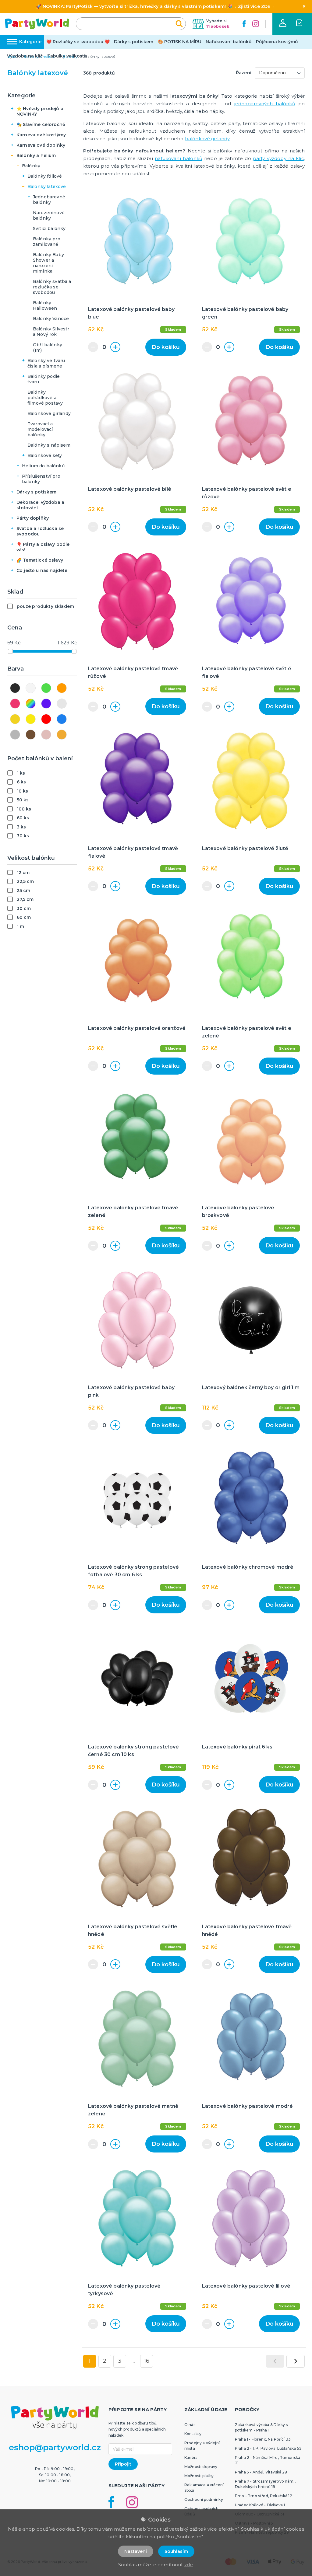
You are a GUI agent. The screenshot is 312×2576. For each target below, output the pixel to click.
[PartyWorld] (37, 24)
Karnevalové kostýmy (41, 135)
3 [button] (120, 2361)
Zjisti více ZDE (254, 6)
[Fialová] (46, 704)
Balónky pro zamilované (47, 242)
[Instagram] (256, 24)
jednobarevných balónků (265, 104)
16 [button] (147, 2361)
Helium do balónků (43, 466)
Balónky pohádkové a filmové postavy (45, 398)
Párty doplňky (33, 518)
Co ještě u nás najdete (42, 570)
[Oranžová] (62, 688)
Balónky (31, 166)
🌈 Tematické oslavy (40, 560)
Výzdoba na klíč (25, 56)
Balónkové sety (45, 455)
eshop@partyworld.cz (55, 2447)
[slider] (10, 651)
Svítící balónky (49, 228)
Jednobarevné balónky (49, 200)
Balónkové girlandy (49, 413)
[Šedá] (15, 735)
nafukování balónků (179, 158)
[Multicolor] (31, 704)
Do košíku (166, 347)
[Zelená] (46, 688)
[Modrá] (62, 719)
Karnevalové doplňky (41, 145)
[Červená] (46, 719)
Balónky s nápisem (49, 445)
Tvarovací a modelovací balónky (40, 429)
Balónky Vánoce (51, 319)
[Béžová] (62, 735)
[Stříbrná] (62, 704)
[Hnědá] (31, 735)
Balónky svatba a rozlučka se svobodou (52, 287)
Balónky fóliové (45, 176)
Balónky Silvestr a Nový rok (51, 332)
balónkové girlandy (207, 139)
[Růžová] (15, 704)
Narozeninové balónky (49, 215)
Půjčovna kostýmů (277, 42)
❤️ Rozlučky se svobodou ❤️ (78, 42)
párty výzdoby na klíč (278, 158)
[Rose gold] (46, 735)
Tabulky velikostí (66, 56)
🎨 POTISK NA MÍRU (180, 42)
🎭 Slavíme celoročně (41, 124)
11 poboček (218, 26)
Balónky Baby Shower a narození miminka (48, 263)
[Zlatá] (15, 719)
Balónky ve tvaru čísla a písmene (46, 363)
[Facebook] (244, 24)
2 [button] (105, 2361)
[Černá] (15, 688)
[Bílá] (31, 688)
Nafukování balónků (229, 42)
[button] (283, 23)
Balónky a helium (36, 155)
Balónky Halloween (45, 305)
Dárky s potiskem (134, 42)
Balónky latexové (47, 186)
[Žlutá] (31, 719)
